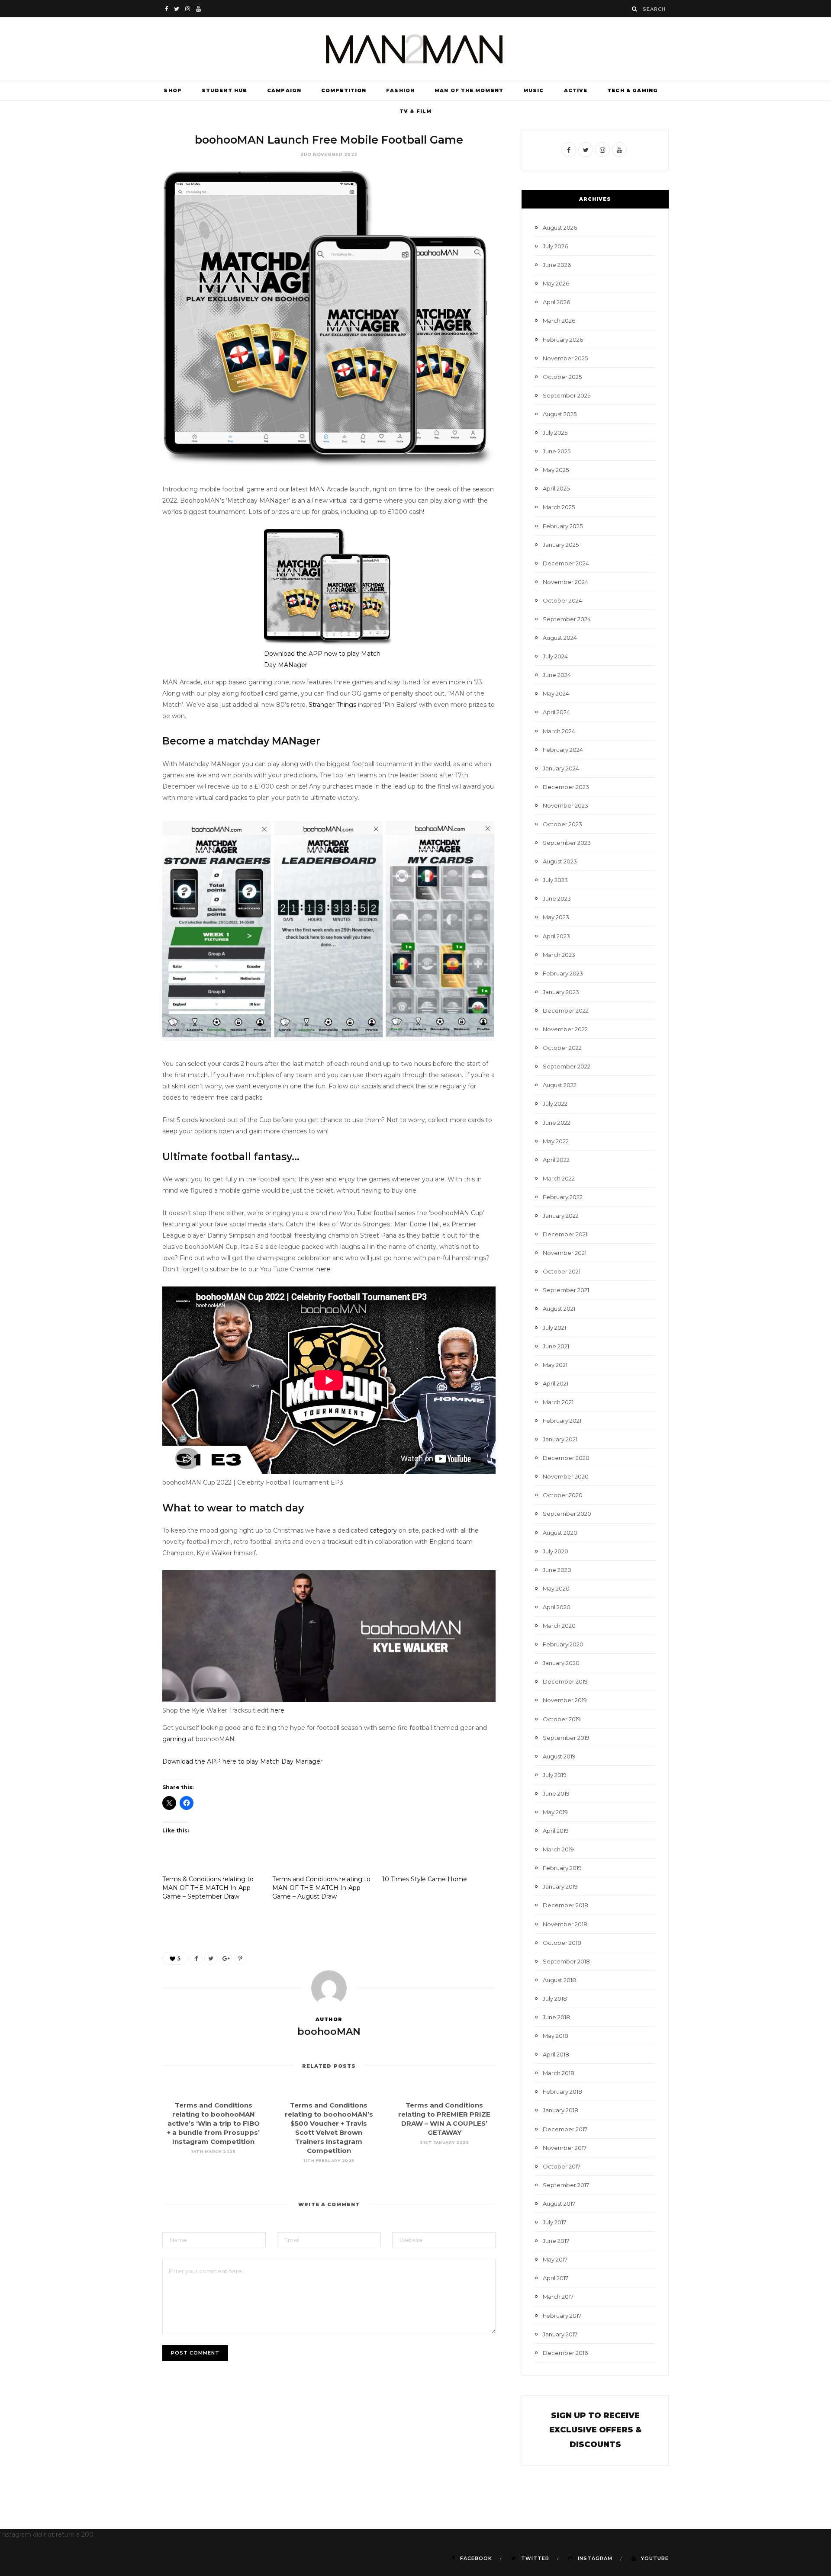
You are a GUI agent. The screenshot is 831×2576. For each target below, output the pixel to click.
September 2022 (567, 1066)
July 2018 (555, 1999)
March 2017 (558, 2297)
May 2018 (556, 2036)
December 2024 (566, 563)
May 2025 (556, 470)
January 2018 (560, 2110)
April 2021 (556, 1383)
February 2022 (563, 1197)
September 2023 (567, 843)
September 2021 (566, 1290)
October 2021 (562, 1271)
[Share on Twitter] (211, 1958)
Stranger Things (332, 705)
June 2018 (556, 2017)
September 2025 (567, 395)
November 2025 (565, 358)
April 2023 (556, 936)
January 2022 (561, 1216)
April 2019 (556, 1831)
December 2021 (565, 1234)
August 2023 (560, 861)
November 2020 (566, 1476)
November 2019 (565, 1700)
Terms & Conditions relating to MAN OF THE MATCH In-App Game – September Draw (208, 1888)
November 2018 (565, 1924)
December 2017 (565, 2129)
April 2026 (556, 302)
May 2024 (556, 693)
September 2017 (566, 2185)
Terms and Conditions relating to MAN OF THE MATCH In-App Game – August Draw (321, 1888)
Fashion (400, 90)
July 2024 (555, 656)
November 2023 (565, 805)
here (277, 1710)
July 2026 (555, 246)
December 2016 (565, 2353)
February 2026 (563, 340)
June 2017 (556, 2241)
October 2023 (562, 824)
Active (576, 90)
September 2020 (567, 1514)
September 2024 (567, 619)
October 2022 (562, 1048)
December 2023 (566, 787)
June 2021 (556, 1346)
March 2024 (559, 731)
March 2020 (559, 1626)
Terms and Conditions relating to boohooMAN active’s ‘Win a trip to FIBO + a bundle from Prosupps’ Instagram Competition (213, 2123)
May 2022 (556, 1141)
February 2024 (563, 750)
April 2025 (556, 488)
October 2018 (562, 1943)
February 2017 (562, 2316)
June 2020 (557, 1570)
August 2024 (560, 638)
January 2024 (561, 768)
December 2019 (565, 1681)
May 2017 (555, 2259)
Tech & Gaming (633, 90)
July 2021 (554, 1328)
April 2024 (556, 712)
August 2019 (559, 1756)
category (383, 1530)
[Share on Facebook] (196, 1958)
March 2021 (558, 1402)
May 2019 (555, 1812)
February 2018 (562, 2092)
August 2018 (559, 1980)
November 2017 (565, 2148)
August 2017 (559, 2204)
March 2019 (558, 1849)
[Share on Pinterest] (240, 1958)
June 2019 (556, 1793)
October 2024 (562, 600)
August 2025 (560, 414)
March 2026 (559, 321)
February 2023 (563, 973)
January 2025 (561, 545)
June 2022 (557, 1123)
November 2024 (565, 582)
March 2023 (559, 955)
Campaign (284, 90)
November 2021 (565, 1253)
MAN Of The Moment (469, 90)
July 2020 (556, 1551)
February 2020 (563, 1644)
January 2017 (560, 2334)
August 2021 (559, 1309)
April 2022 (556, 1160)
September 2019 (566, 1738)
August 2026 (560, 228)
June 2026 (557, 265)
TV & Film (415, 111)
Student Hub (224, 90)
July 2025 (555, 433)
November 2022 (565, 1029)
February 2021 (562, 1421)
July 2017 (554, 2222)
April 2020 (557, 1607)
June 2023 (557, 898)
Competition (344, 90)
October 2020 (563, 1495)
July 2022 (555, 1104)
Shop (172, 90)
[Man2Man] (415, 49)
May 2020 (556, 1588)
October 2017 (562, 2166)
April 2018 (556, 2054)
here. (324, 1269)
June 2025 (557, 451)
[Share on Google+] (225, 1958)
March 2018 (559, 2073)
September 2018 (566, 1961)
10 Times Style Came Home (425, 1879)
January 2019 (560, 1886)
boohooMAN (329, 2032)
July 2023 (555, 880)
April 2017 (556, 2278)
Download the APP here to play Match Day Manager (242, 1761)
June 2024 (557, 675)
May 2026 (556, 283)
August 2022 (560, 1085)
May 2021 (555, 1365)
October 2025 (562, 377)
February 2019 (562, 1868)
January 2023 (561, 992)
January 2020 (561, 1663)
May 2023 (556, 917)
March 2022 (559, 1178)
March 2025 (559, 507)
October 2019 (562, 1719)
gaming (174, 1739)
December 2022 (566, 1011)
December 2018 (565, 1905)
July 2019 (555, 1775)
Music (534, 90)
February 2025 (563, 526)
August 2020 (560, 1533)
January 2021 (560, 1439)
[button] (217, 931)
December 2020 (566, 1458)
